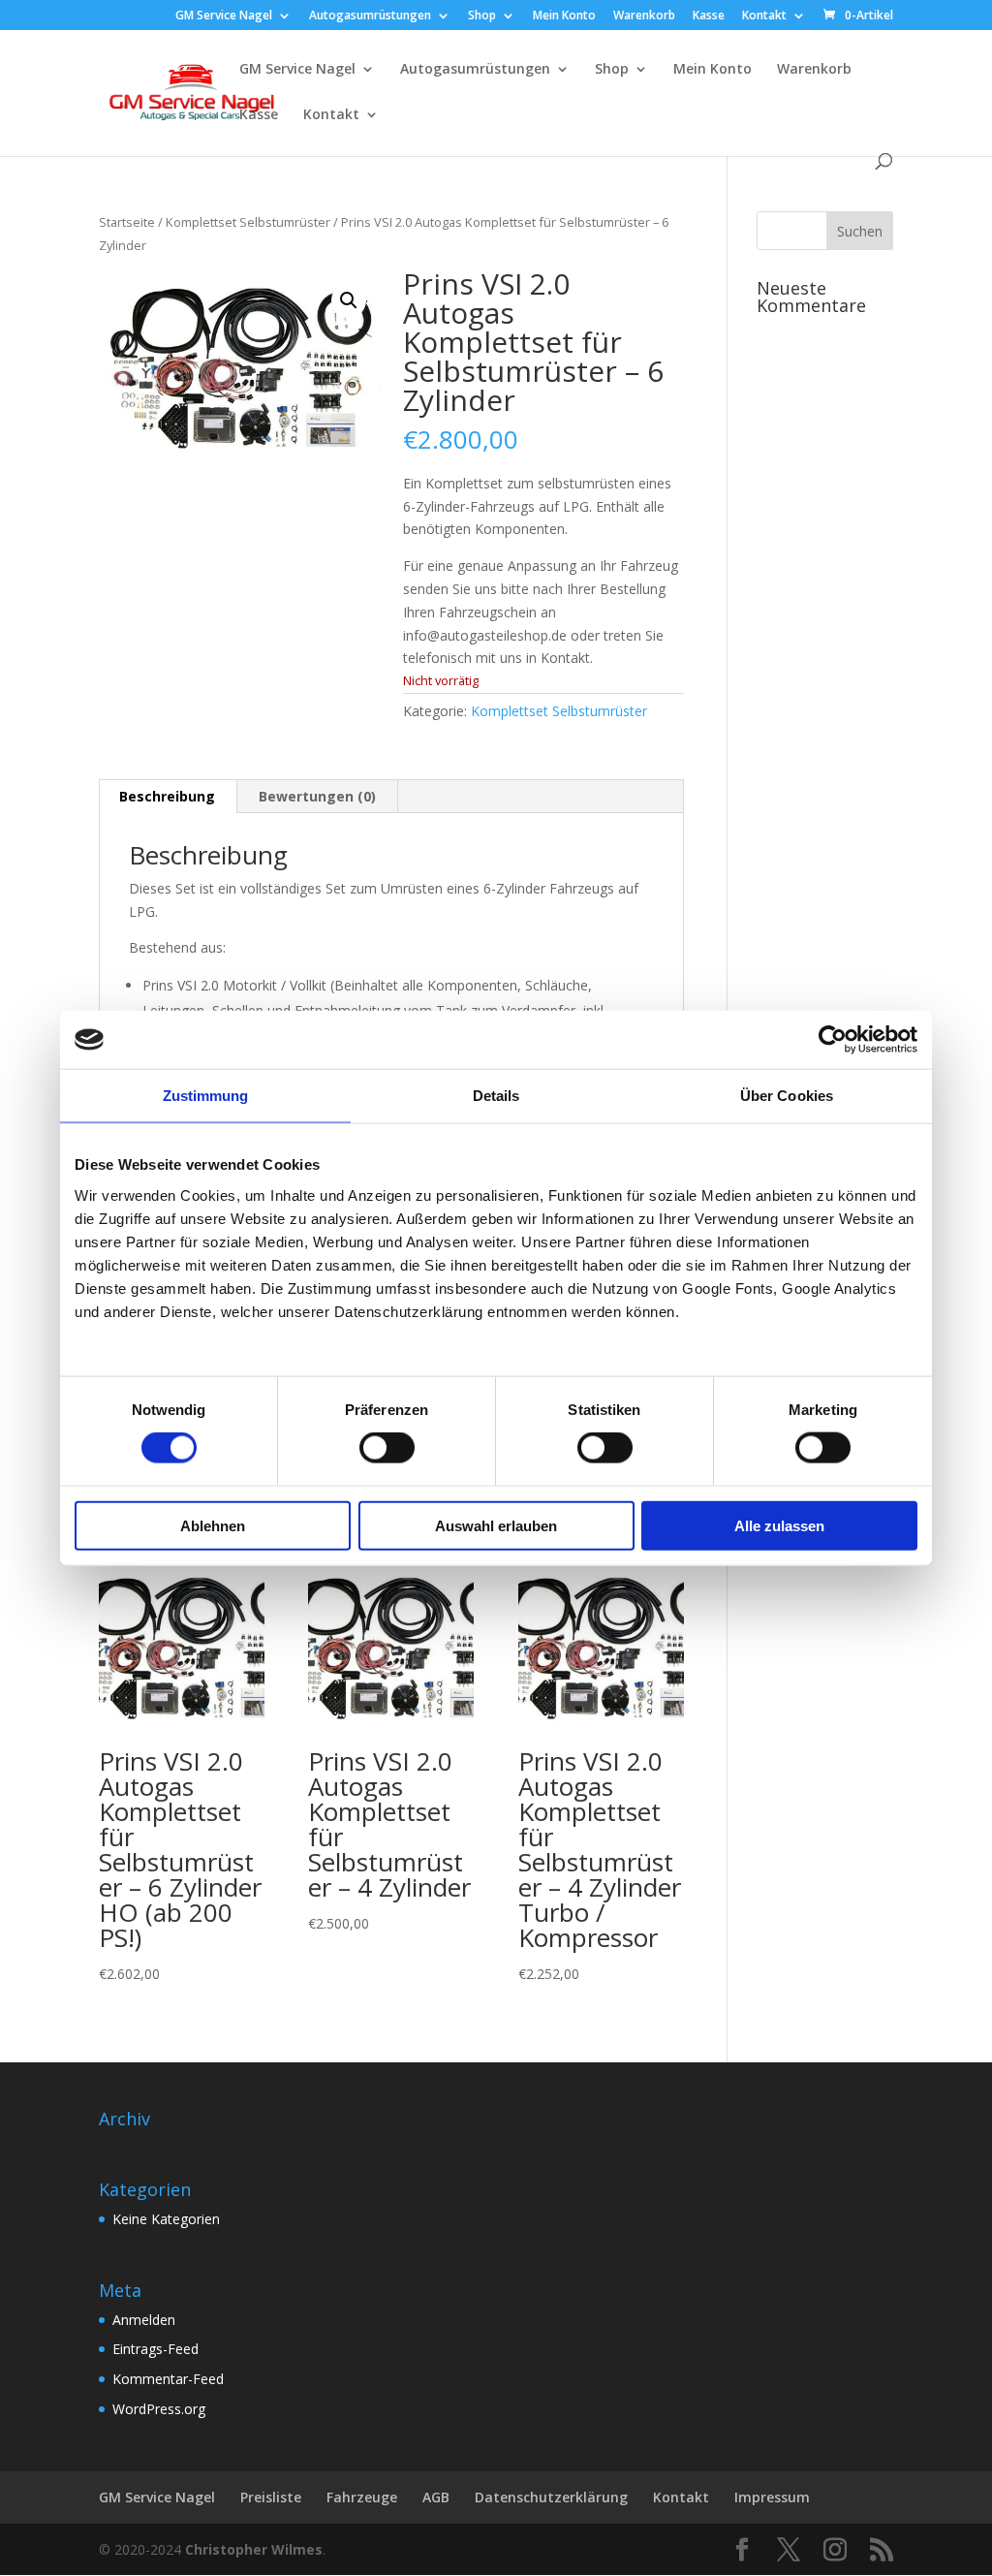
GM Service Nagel (224, 16)
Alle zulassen (779, 1525)
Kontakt (764, 16)
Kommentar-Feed (168, 2379)
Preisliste (271, 2497)
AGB (436, 2497)
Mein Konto (564, 16)
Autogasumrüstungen (370, 16)
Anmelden (144, 2320)
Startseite (127, 222)
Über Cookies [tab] (787, 1096)
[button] (349, 300)
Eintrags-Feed (155, 2349)
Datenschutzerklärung (551, 2497)
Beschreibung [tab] (167, 796)
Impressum (772, 2497)
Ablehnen (213, 1525)
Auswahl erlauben (496, 1525)
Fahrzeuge (362, 2497)
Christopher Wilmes (254, 2549)
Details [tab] (496, 1096)
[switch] (387, 1448)
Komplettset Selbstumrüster (248, 222)
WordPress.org (159, 2409)
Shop (482, 16)
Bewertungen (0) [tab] (317, 796)
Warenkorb (644, 16)
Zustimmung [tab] (206, 1096)
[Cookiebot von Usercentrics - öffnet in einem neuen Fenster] (833, 1040)
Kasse (709, 16)
